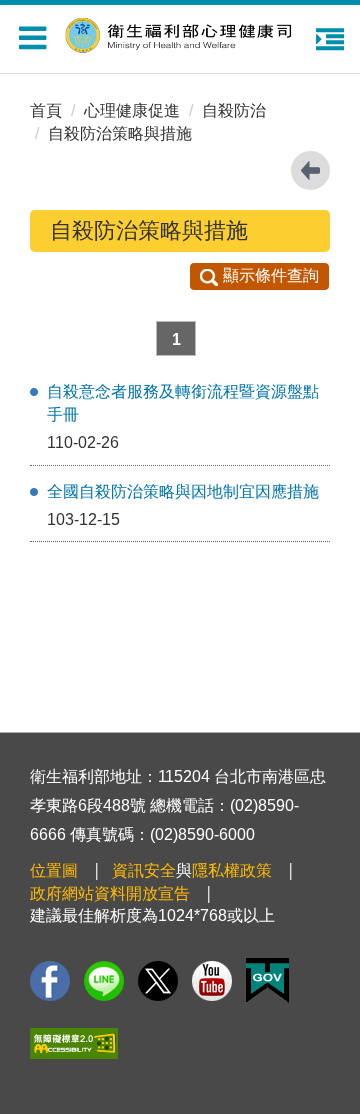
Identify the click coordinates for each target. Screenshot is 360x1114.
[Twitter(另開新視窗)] (158, 981)
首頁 (46, 110)
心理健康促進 (132, 110)
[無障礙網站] (74, 1043)
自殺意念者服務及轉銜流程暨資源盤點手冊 (183, 403)
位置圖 (54, 870)
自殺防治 (234, 110)
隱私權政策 (232, 870)
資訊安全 (144, 870)
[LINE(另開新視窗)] (104, 981)
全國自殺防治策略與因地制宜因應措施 (183, 491)
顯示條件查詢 (271, 275)
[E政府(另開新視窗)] (267, 980)
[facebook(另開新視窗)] (50, 981)
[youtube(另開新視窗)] (212, 981)
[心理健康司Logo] (190, 32)
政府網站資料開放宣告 (110, 893)
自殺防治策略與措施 (120, 133)
